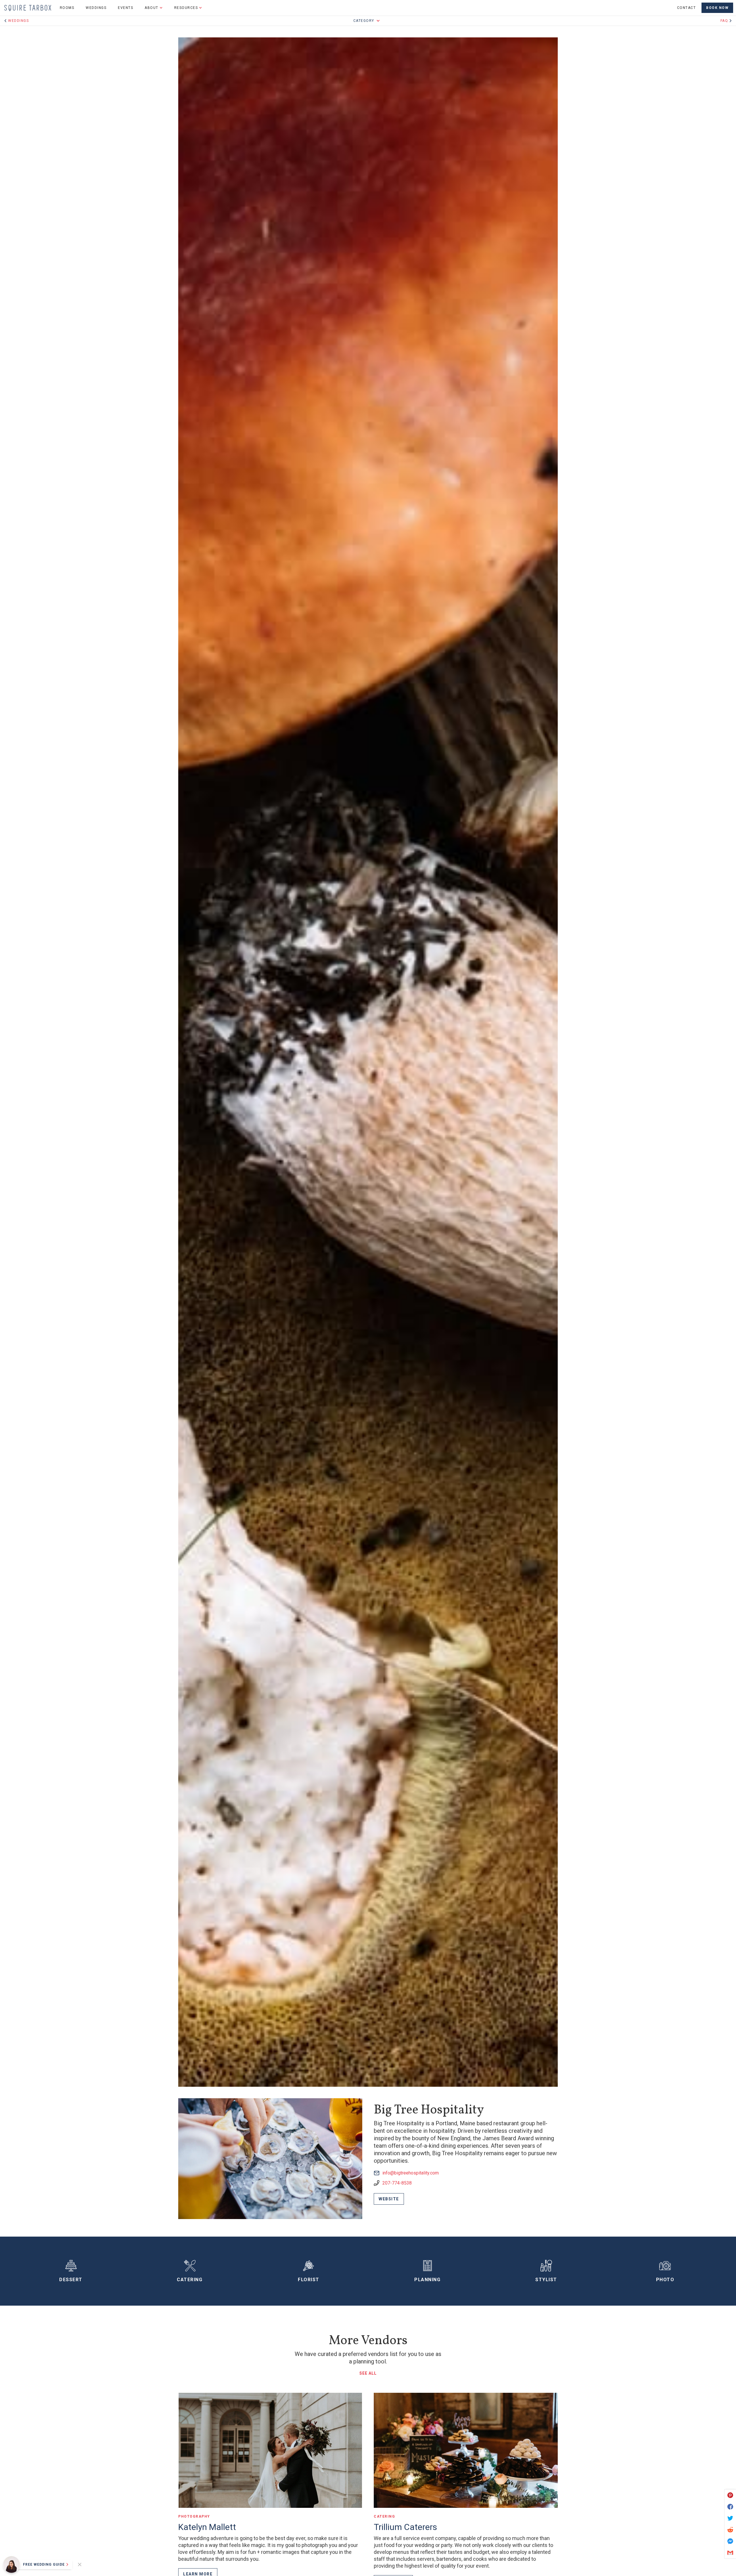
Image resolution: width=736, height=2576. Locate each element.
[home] (28, 8)
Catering (384, 2516)
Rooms (67, 8)
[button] (154, 8)
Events (125, 8)
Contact (687, 8)
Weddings (96, 8)
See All (368, 2373)
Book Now (717, 8)
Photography (194, 2516)
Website (389, 2199)
